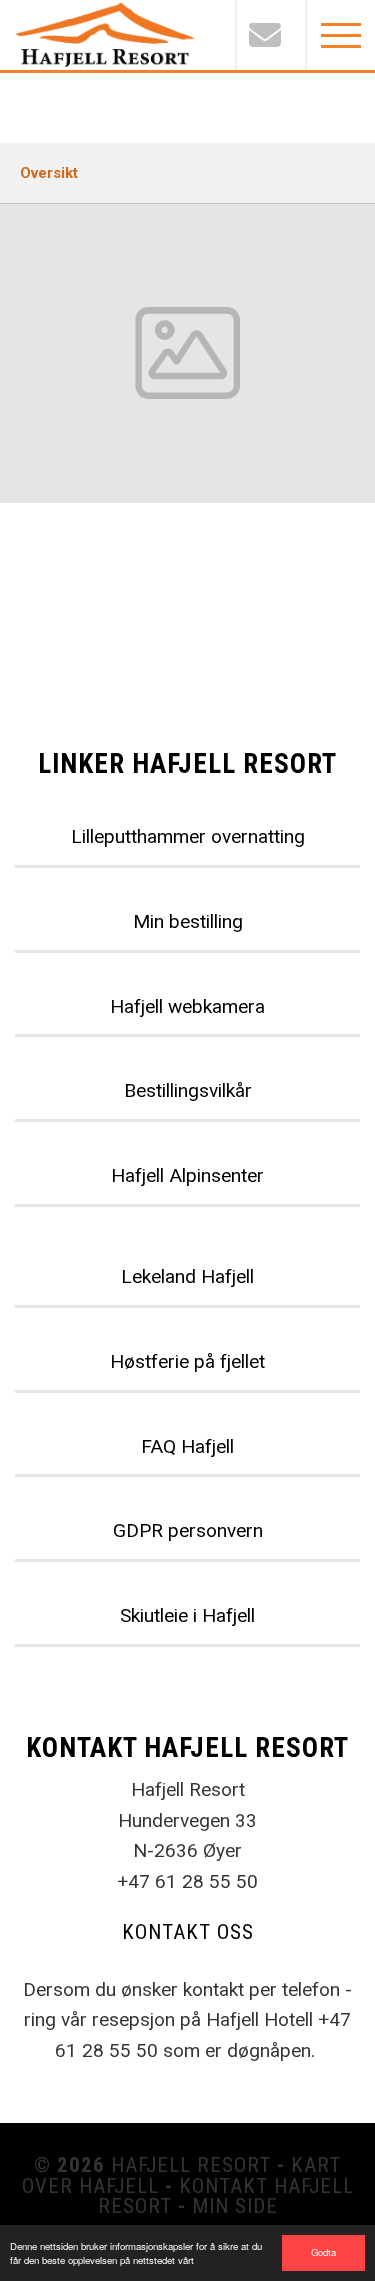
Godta (323, 2252)
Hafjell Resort (191, 2165)
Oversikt (49, 173)
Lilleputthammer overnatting (188, 836)
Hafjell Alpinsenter (187, 1175)
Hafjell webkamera (187, 1006)
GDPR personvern (188, 1530)
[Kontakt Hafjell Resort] (270, 35)
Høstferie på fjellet (187, 1361)
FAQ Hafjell (187, 1446)
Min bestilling (188, 921)
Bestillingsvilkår (188, 1090)
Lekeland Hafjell (187, 1276)
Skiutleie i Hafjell (187, 1615)
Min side (235, 2206)
